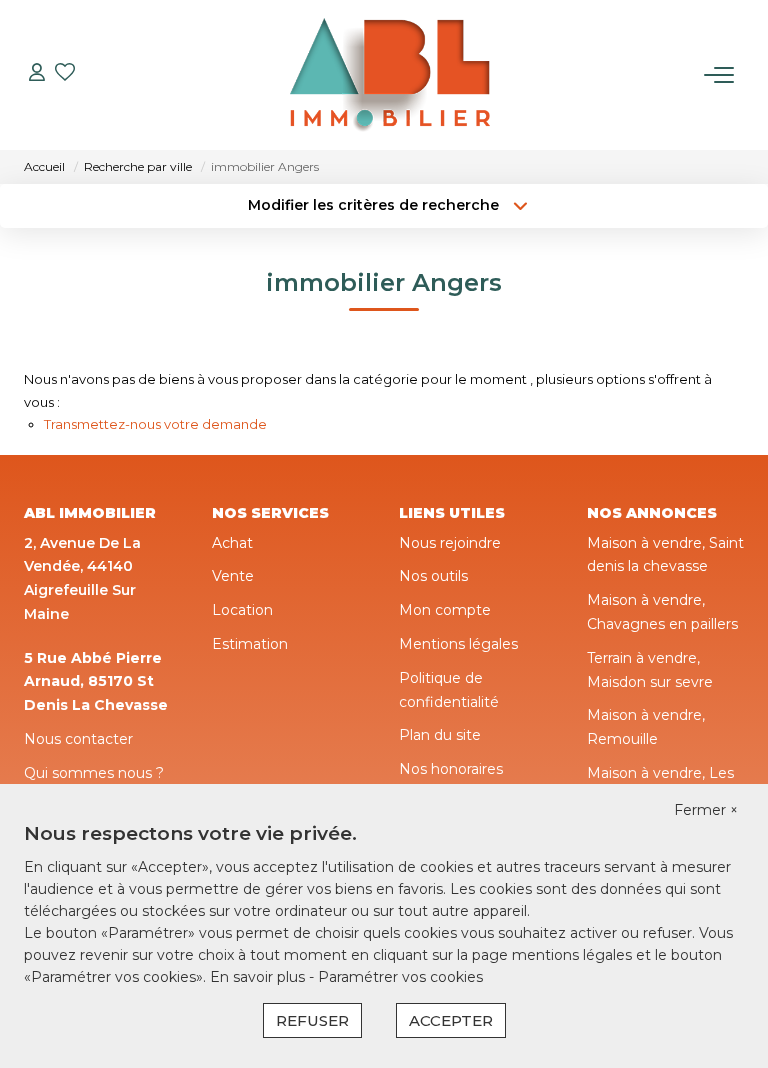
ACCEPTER (451, 1020)
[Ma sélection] (65, 74)
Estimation (250, 644)
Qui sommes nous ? (94, 773)
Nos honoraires (451, 769)
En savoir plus (259, 977)
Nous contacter (78, 739)
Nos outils (433, 576)
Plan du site (440, 735)
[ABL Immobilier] (390, 75)
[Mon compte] (37, 74)
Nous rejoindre (450, 543)
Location (242, 610)
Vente (233, 576)
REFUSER (312, 1020)
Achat (232, 543)
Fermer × (706, 810)
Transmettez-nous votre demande (155, 424)
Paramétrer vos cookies (400, 977)
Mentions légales (458, 644)
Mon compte (445, 610)
